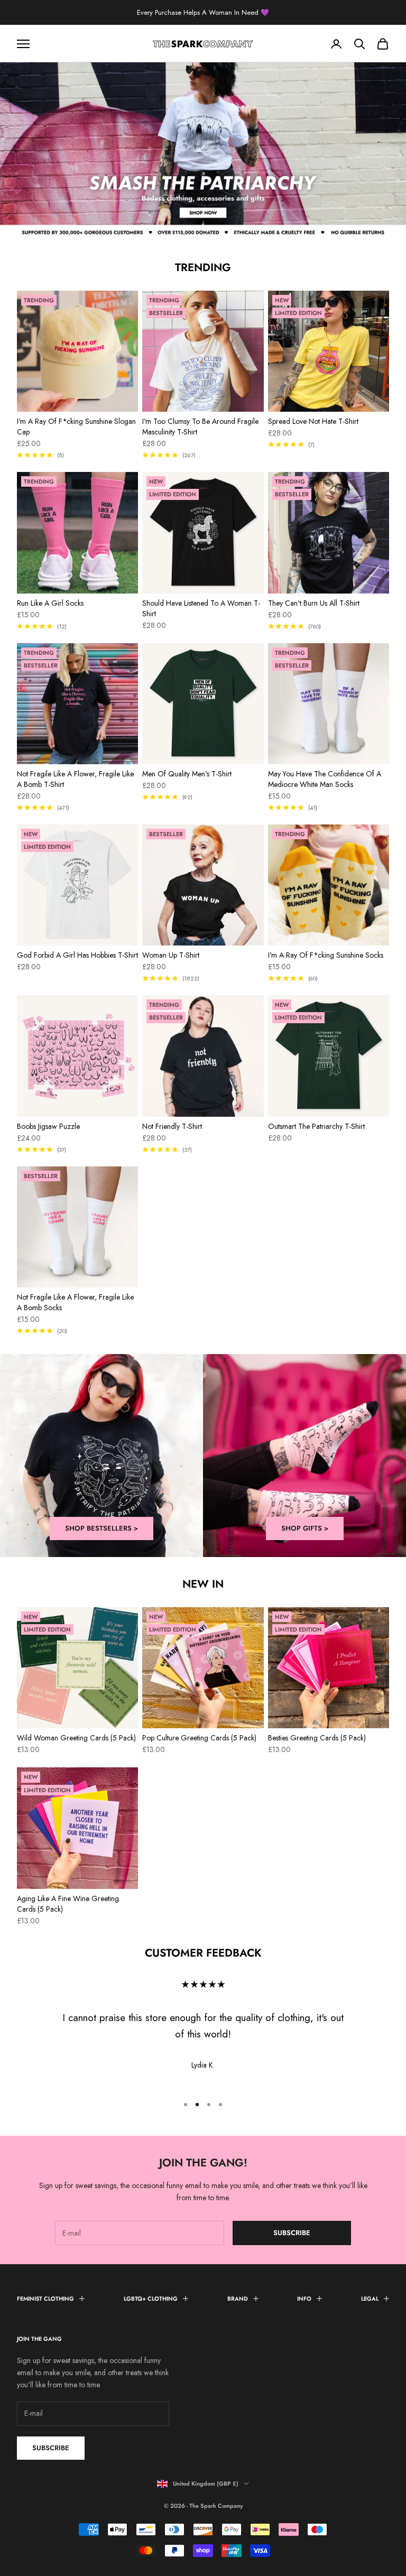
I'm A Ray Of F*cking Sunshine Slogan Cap (76, 427)
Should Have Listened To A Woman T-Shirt (201, 608)
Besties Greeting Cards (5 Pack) (317, 1738)
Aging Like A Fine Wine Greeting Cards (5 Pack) (68, 1904)
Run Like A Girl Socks (50, 603)
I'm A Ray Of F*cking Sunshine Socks (326, 955)
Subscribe (292, 2233)
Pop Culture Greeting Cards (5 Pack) (199, 1738)
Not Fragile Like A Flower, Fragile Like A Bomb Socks (75, 1302)
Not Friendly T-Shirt (172, 1126)
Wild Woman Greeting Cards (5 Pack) (76, 1738)
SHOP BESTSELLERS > (101, 1528)
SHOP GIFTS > (305, 1528)
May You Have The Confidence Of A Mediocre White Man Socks (325, 779)
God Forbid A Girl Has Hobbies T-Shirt (77, 955)
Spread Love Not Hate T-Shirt (313, 421)
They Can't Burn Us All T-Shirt (314, 603)
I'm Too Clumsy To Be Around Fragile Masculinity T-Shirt (200, 427)
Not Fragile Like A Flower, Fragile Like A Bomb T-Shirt (75, 779)
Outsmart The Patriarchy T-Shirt (316, 1126)
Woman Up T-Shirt (171, 955)
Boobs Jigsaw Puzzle (48, 1126)
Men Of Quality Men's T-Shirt (187, 774)
